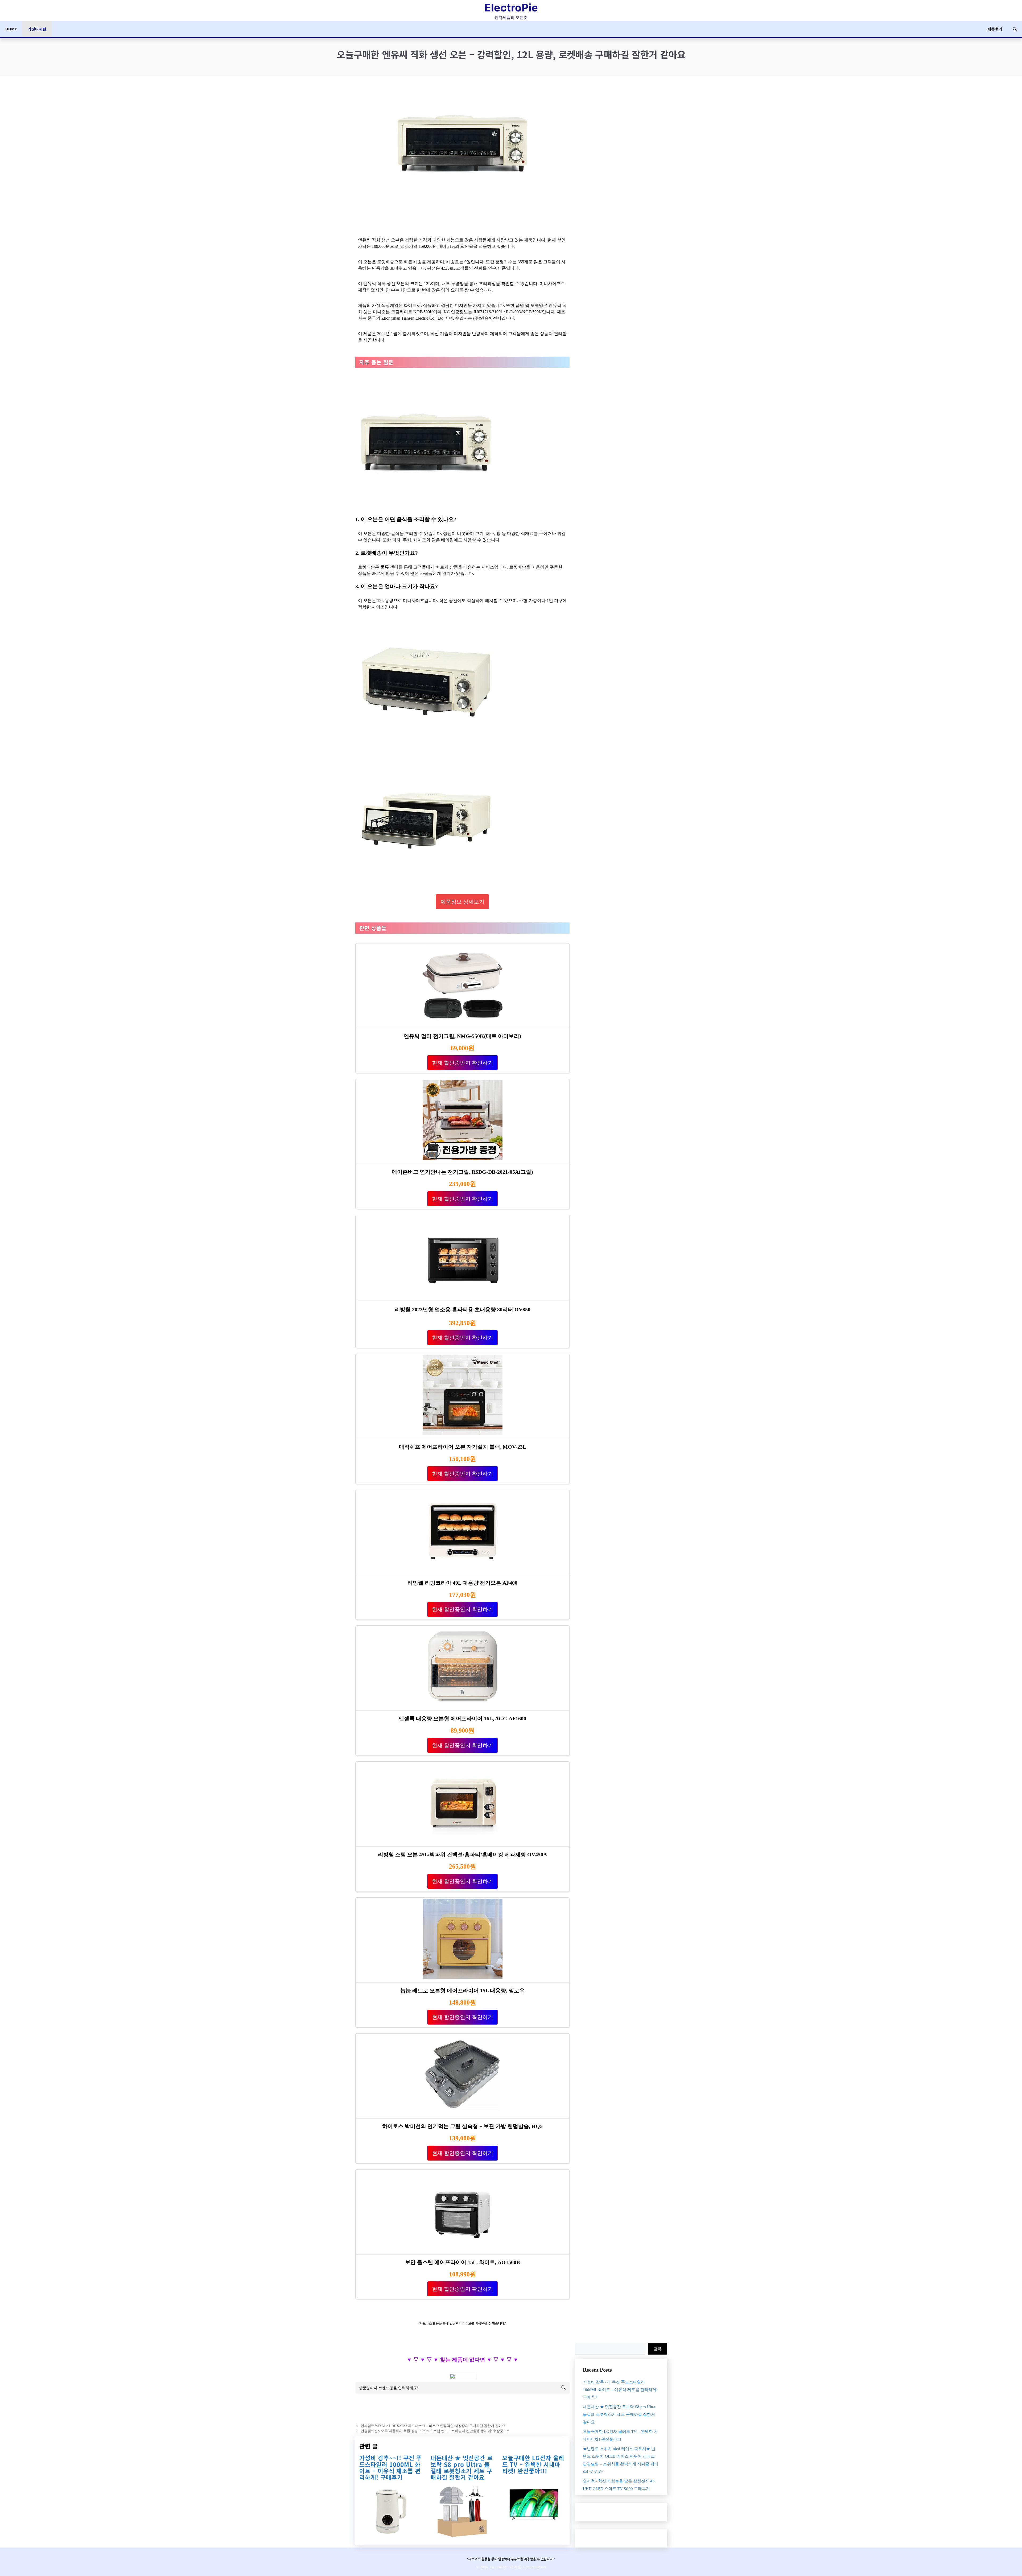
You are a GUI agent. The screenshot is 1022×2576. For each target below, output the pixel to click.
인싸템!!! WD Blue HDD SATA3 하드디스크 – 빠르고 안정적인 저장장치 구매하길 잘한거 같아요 (433, 2426)
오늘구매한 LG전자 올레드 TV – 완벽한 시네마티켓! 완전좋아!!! (533, 2464)
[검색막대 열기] (1015, 29)
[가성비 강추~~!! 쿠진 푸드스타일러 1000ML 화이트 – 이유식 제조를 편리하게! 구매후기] (391, 2533)
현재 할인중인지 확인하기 (463, 1063)
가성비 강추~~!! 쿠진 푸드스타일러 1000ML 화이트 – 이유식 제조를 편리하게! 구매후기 (391, 2467)
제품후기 (995, 29)
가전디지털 (37, 29)
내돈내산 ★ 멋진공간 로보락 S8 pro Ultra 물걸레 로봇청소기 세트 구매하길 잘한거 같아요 (462, 2467)
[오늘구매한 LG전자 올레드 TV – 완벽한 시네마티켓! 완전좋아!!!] (534, 2527)
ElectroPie (511, 8)
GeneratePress (534, 2567)
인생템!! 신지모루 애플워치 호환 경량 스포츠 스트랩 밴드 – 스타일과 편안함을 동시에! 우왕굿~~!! (435, 2431)
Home (11, 29)
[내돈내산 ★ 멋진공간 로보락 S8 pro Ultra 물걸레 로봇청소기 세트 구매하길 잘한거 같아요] (462, 2533)
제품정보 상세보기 (462, 902)
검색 (657, 2349)
